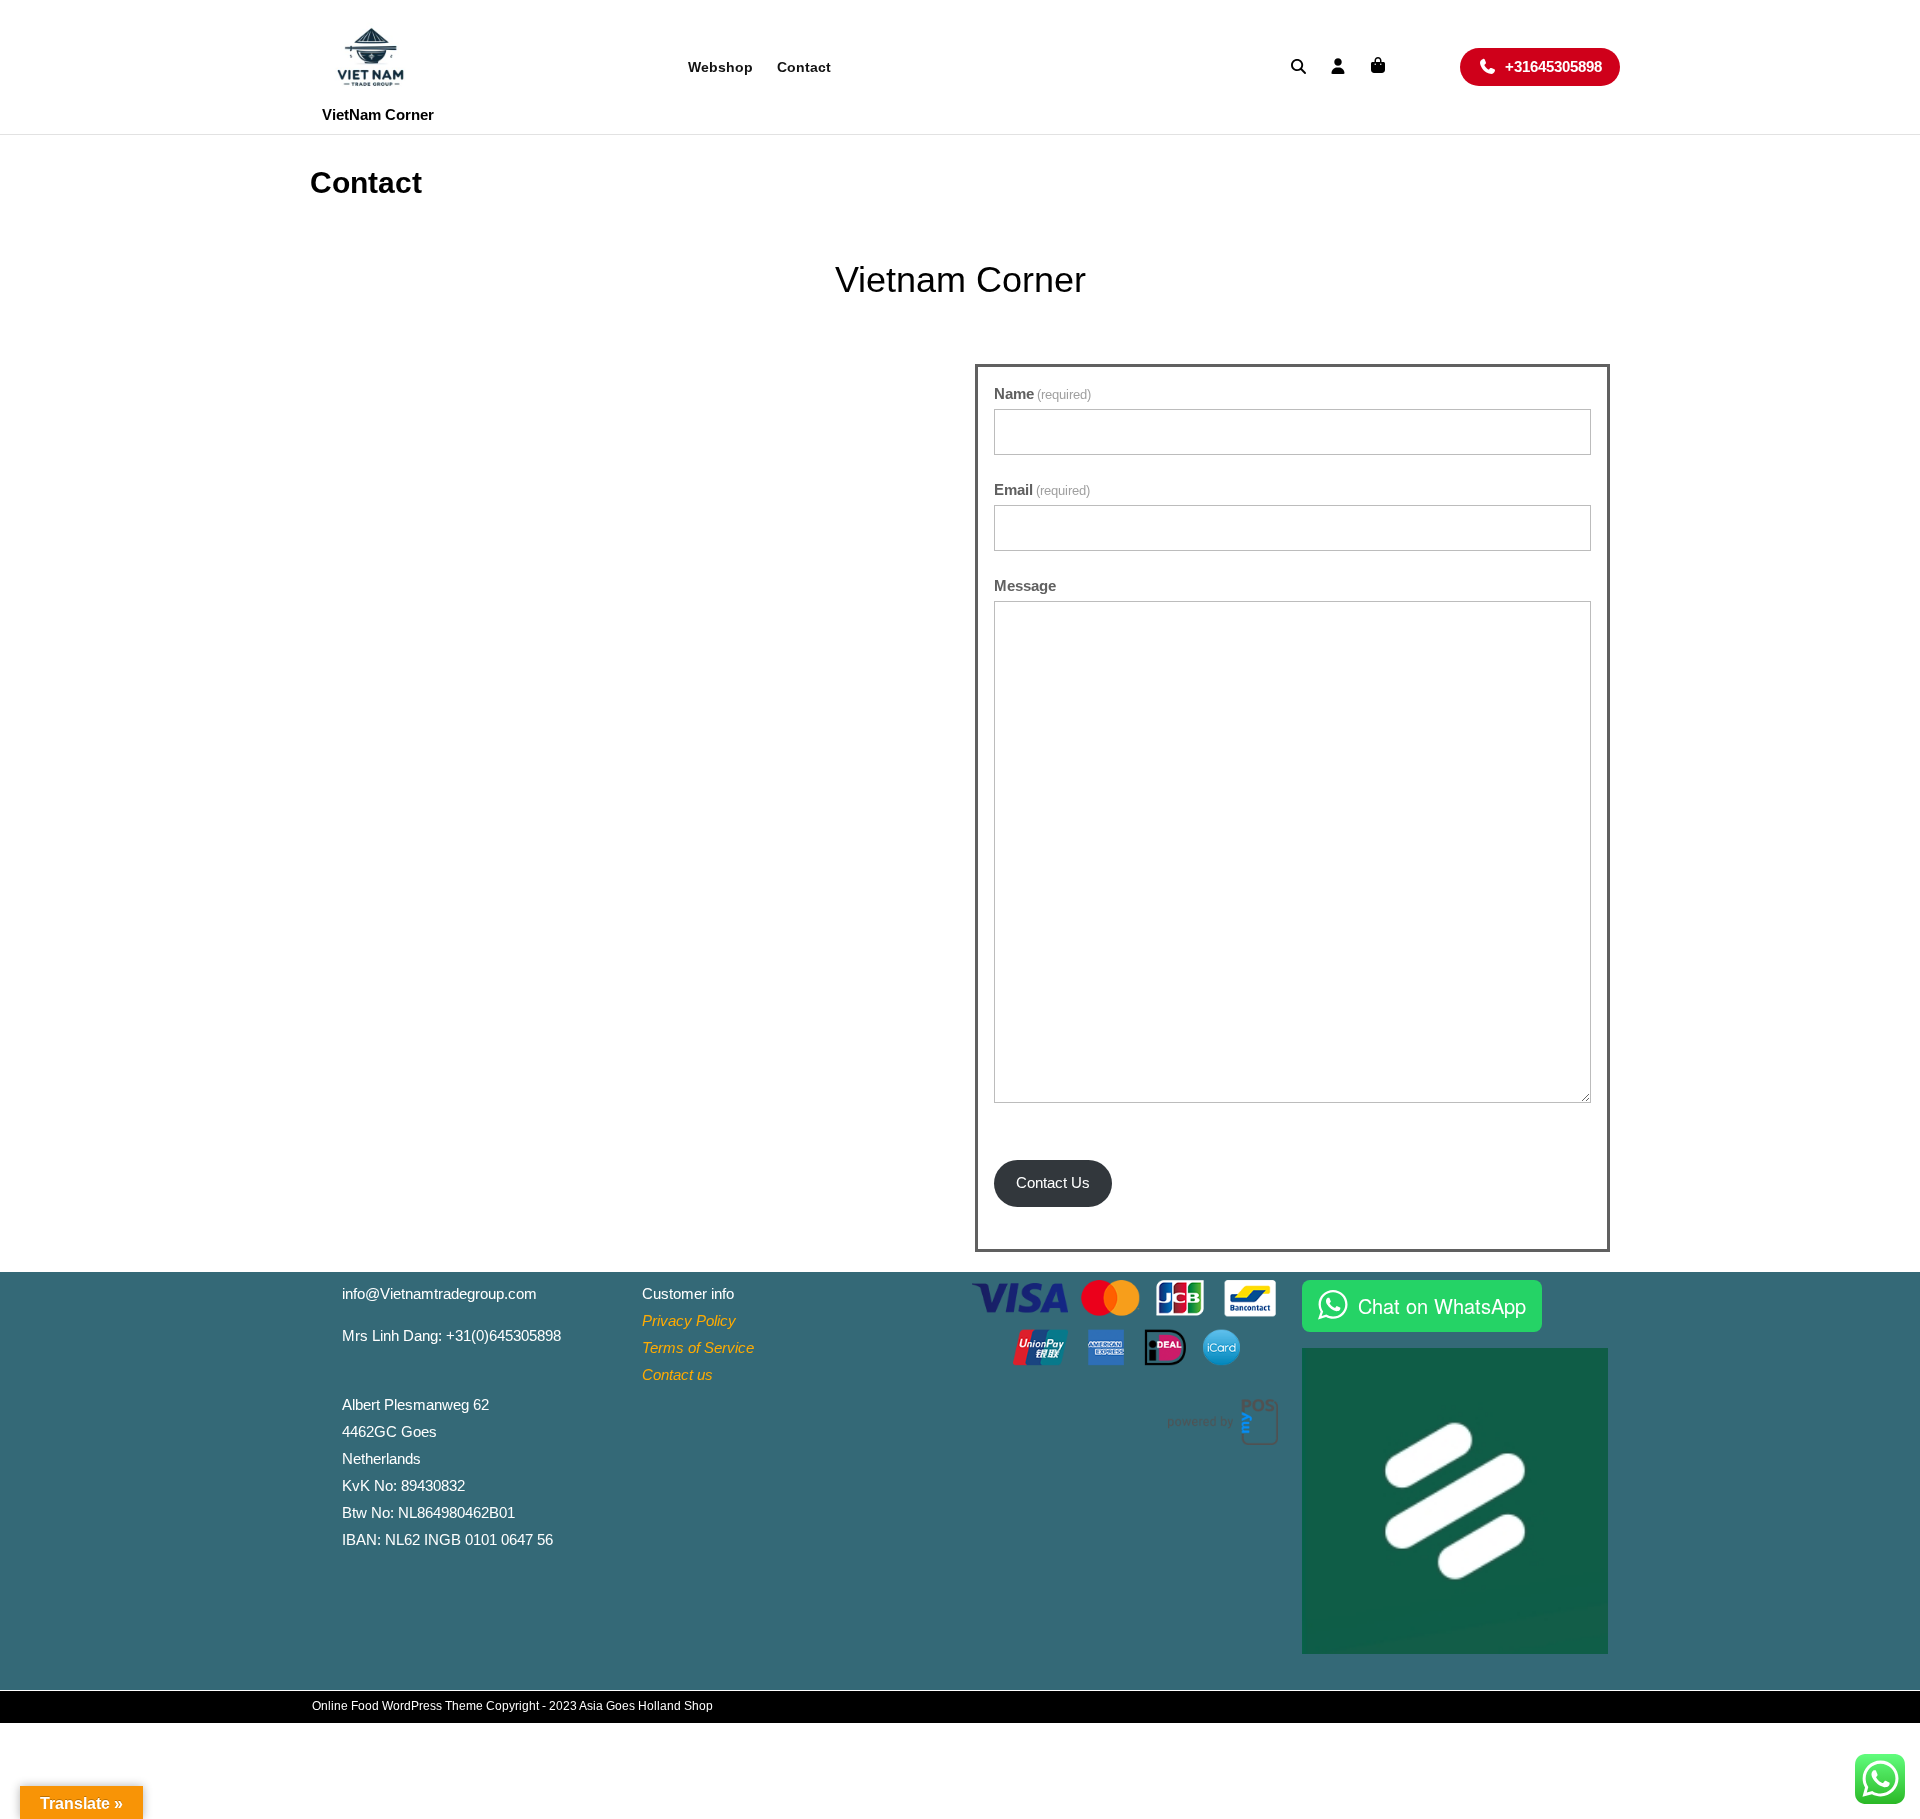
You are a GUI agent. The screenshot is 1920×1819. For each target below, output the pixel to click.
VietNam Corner (378, 114)
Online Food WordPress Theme (397, 1706)
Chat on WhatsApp (1442, 1305)
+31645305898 (1562, 66)
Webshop (720, 67)
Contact (804, 67)
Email (1042, 489)
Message (1025, 585)
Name (1042, 393)
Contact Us (1053, 1182)
